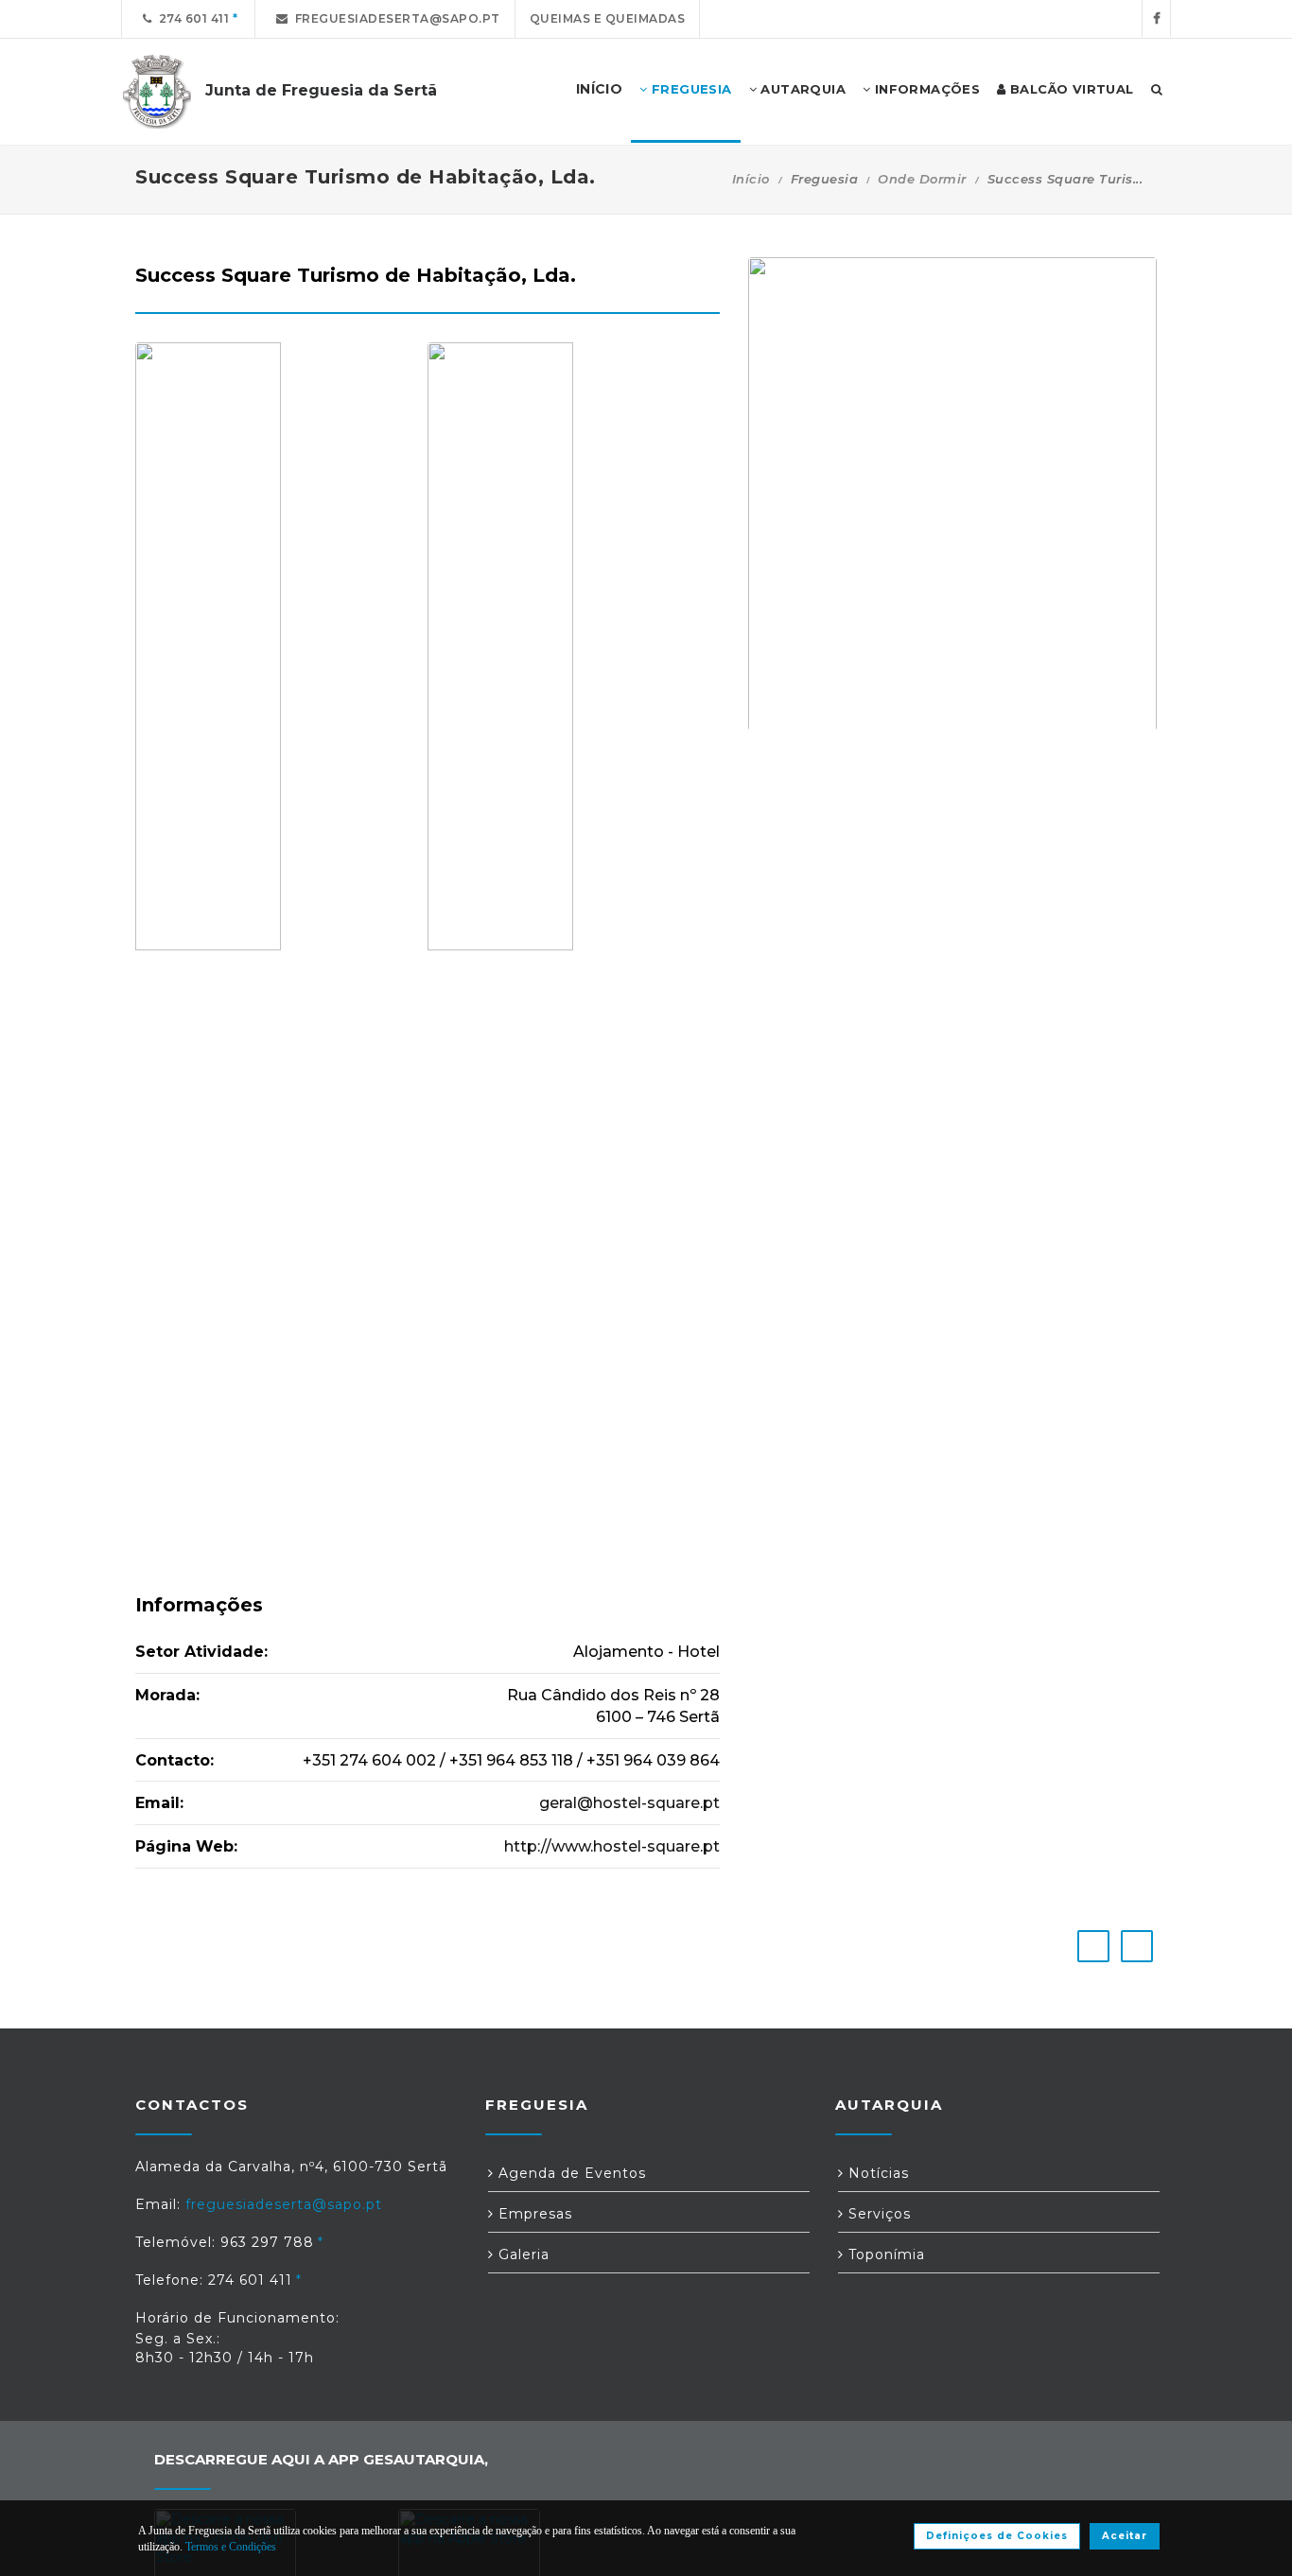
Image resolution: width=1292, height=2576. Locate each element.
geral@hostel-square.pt (629, 1803)
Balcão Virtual (1070, 89)
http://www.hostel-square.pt (612, 1846)
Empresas (533, 2214)
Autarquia (801, 89)
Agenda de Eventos (570, 2173)
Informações (925, 89)
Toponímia (884, 2254)
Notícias (876, 2173)
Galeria (522, 2254)
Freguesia (690, 89)
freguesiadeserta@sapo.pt (394, 18)
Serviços (877, 2214)
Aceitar (1125, 2536)
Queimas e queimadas (608, 18)
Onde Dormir (922, 179)
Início (751, 179)
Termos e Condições (231, 2547)
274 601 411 (191, 18)
